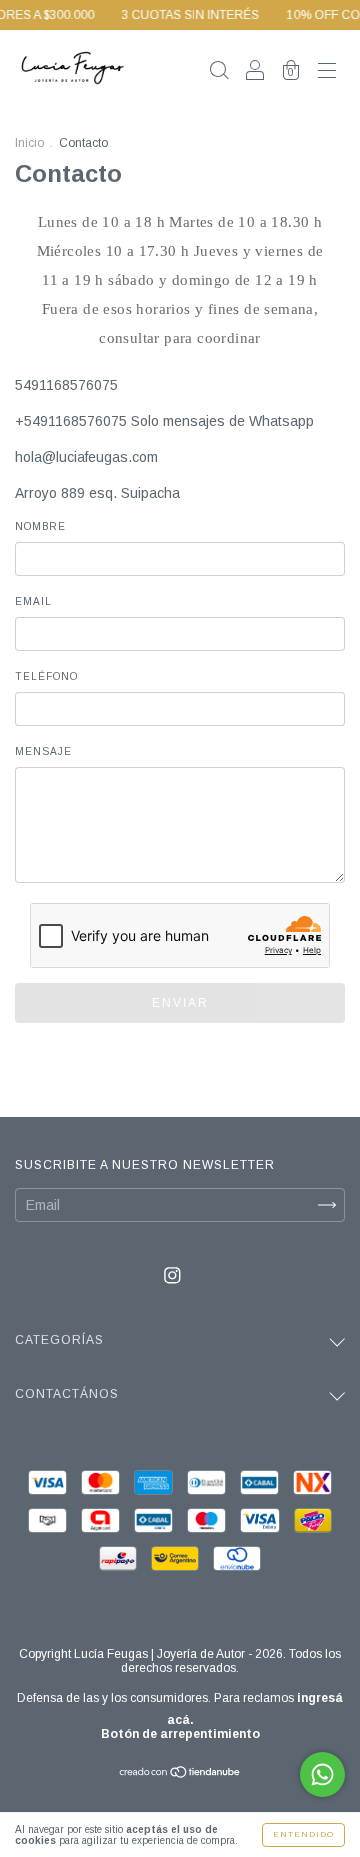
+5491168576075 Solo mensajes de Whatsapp (164, 421)
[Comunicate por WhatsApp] (322, 1774)
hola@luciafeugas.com (86, 457)
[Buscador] (219, 72)
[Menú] (327, 72)
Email (33, 601)
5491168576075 (66, 385)
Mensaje (43, 751)
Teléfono (46, 676)
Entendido (303, 1834)
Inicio (29, 143)
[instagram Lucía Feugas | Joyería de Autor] (172, 1275)
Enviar (180, 1003)
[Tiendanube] (180, 1774)
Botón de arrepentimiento (180, 1734)
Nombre (40, 526)
